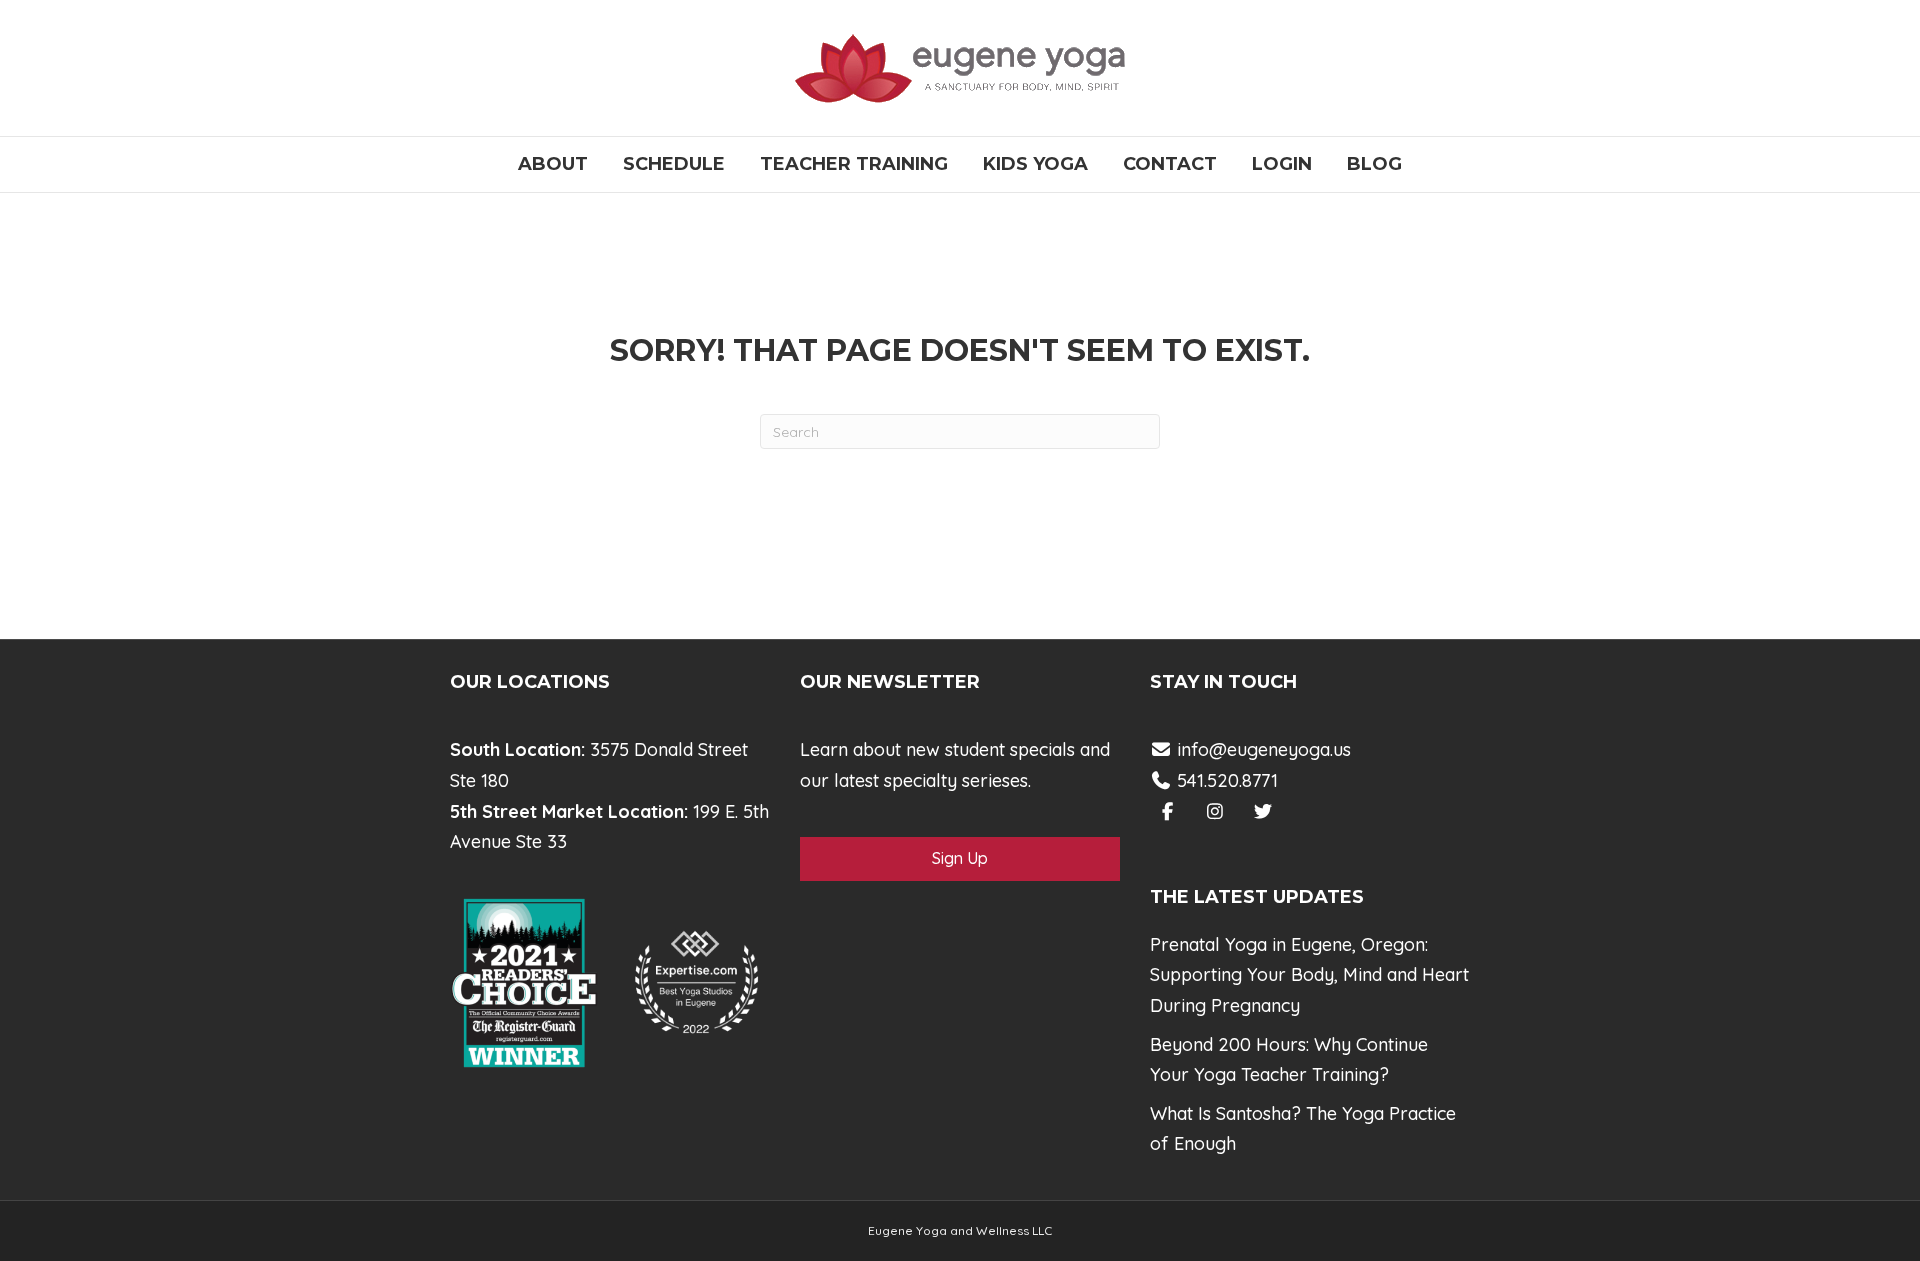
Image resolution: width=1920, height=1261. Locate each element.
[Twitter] (1263, 811)
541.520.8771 (1225, 780)
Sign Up (960, 858)
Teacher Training (854, 164)
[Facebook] (1167, 811)
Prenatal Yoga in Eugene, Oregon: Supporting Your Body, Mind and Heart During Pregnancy (1309, 975)
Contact (1170, 164)
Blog (1374, 164)
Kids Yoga (1035, 164)
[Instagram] (1215, 811)
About (553, 164)
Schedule (674, 164)
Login (1282, 164)
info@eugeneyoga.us (1264, 749)
